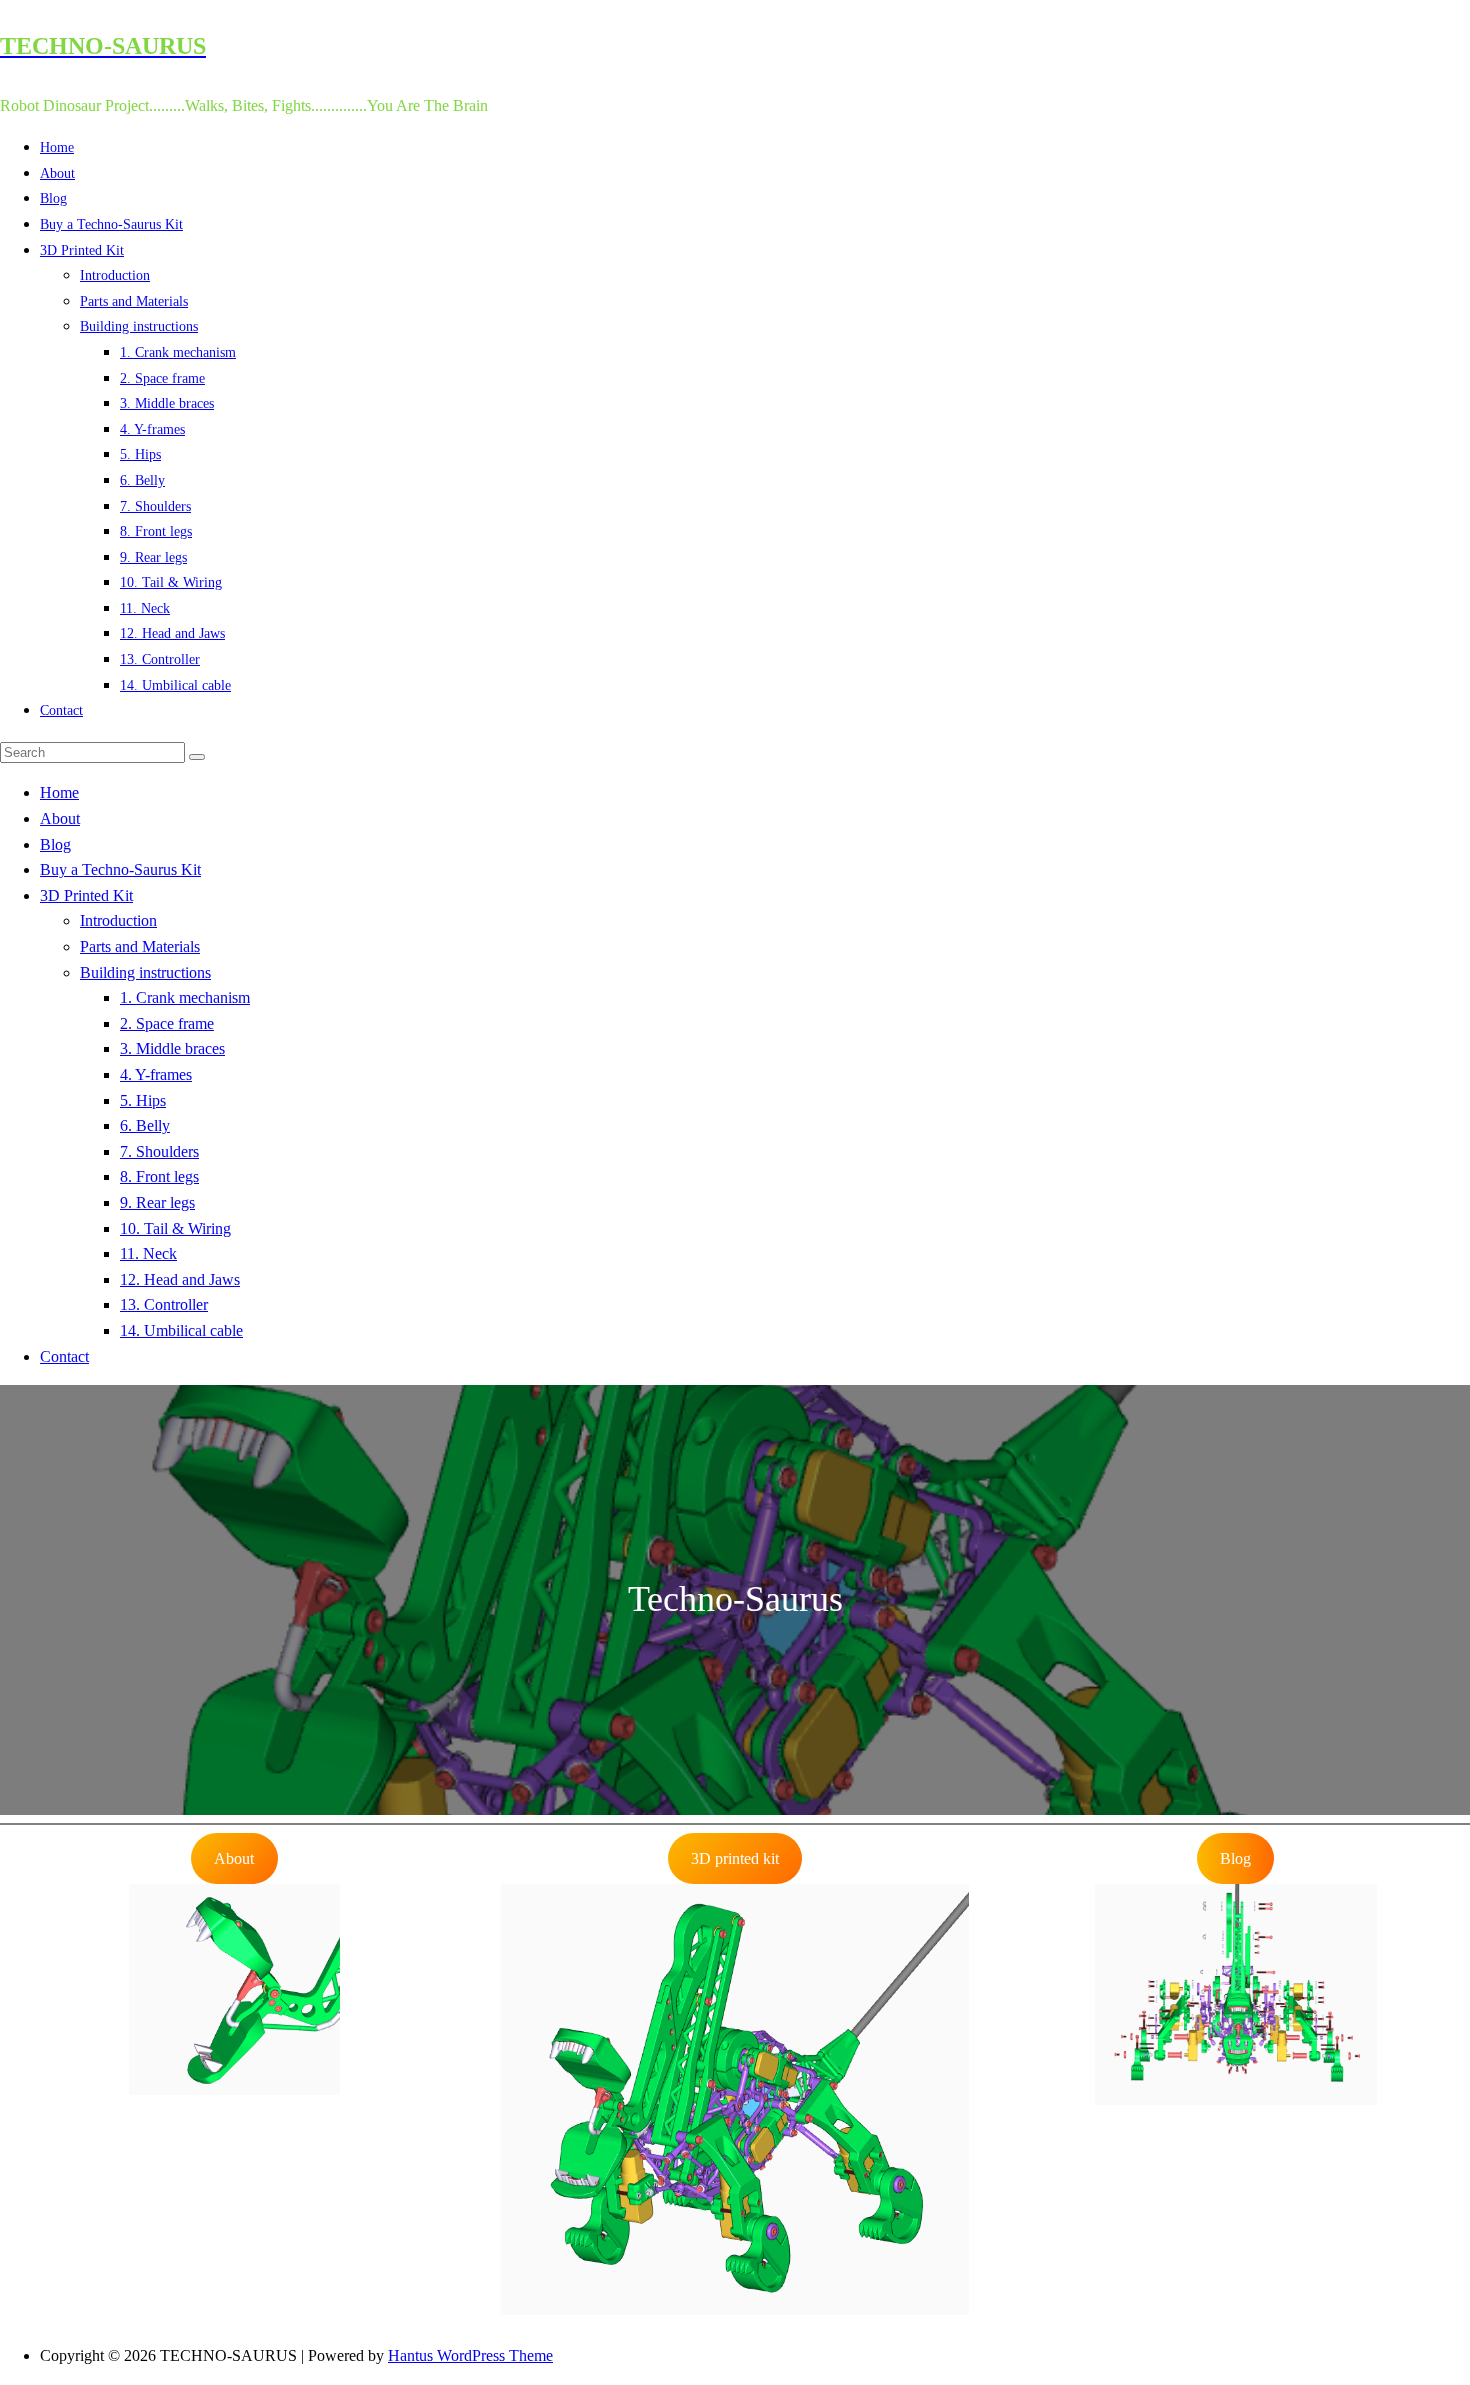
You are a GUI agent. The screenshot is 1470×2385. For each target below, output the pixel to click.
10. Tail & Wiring (171, 582)
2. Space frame (162, 378)
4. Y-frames (152, 429)
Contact (61, 710)
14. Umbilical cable (175, 685)
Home (57, 147)
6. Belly (142, 480)
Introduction (115, 275)
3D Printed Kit (82, 250)
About (57, 173)
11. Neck (145, 608)
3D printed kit (735, 1858)
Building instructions (139, 326)
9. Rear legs (153, 557)
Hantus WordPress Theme (470, 2355)
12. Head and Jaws (172, 633)
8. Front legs (156, 531)
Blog (53, 198)
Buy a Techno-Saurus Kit (111, 224)
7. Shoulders (155, 506)
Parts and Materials (134, 301)
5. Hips (140, 454)
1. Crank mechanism (178, 352)
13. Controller (160, 659)
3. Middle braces (167, 403)
